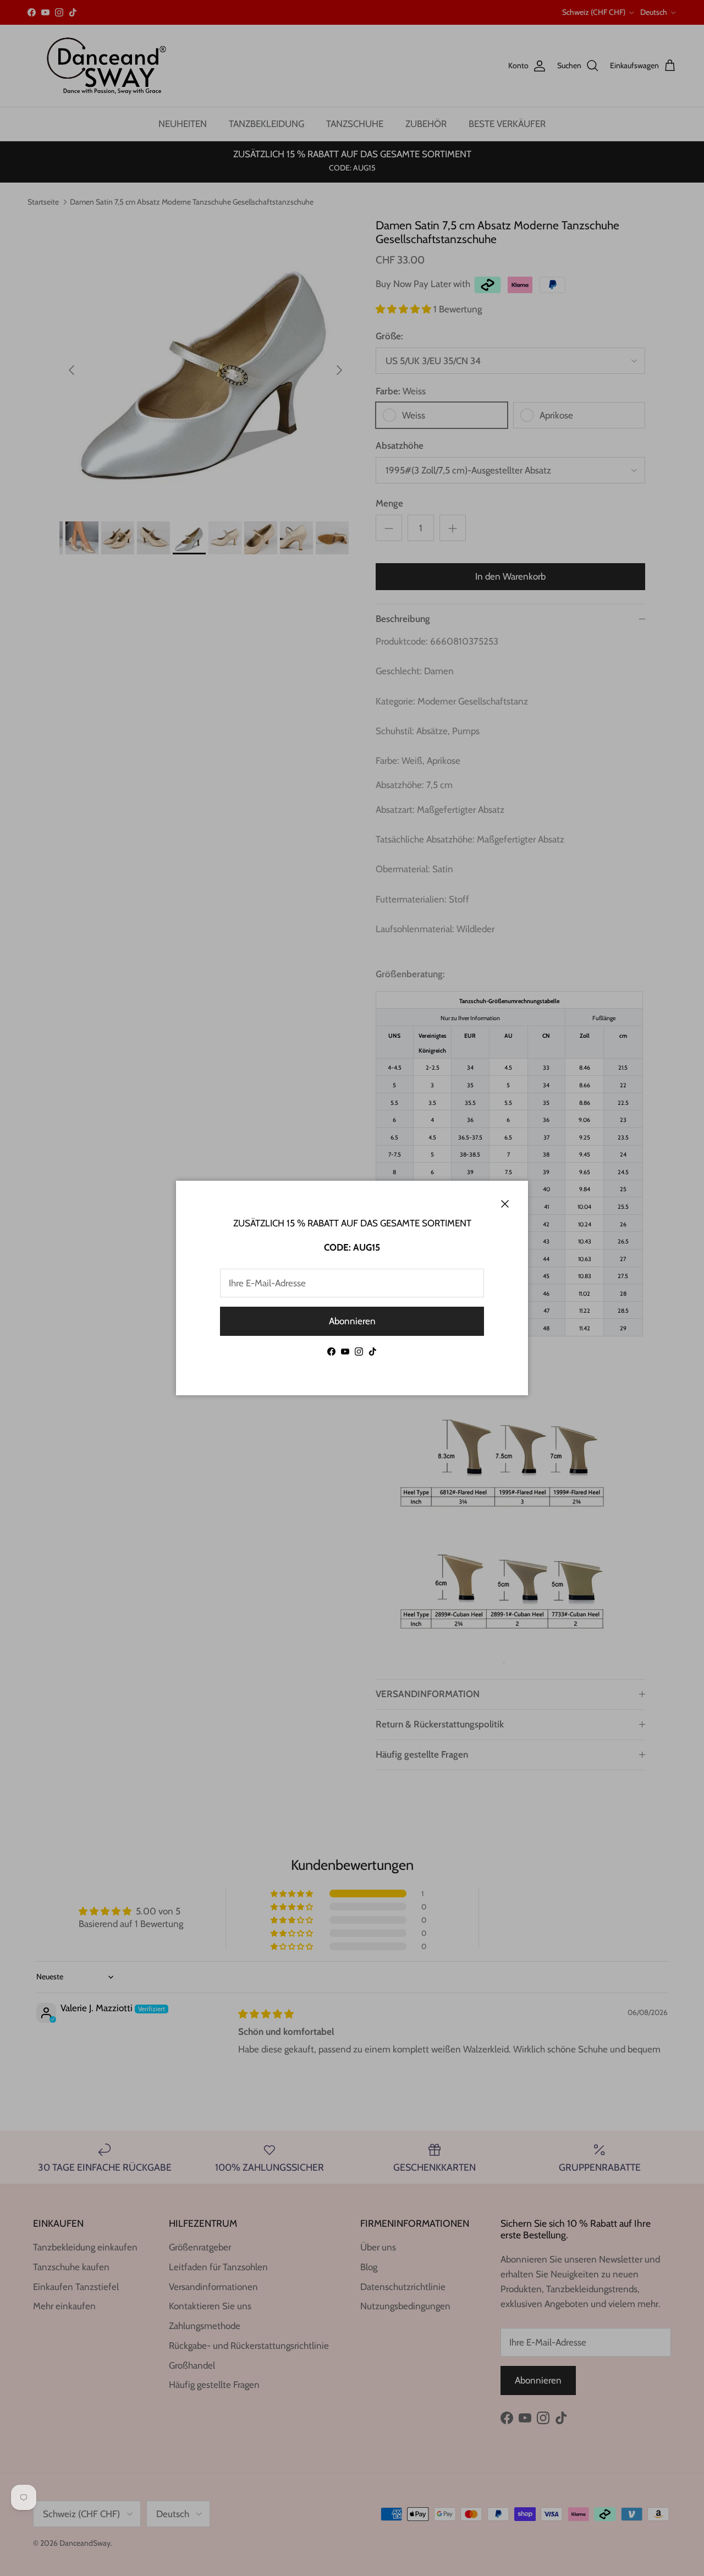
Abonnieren (352, 1321)
